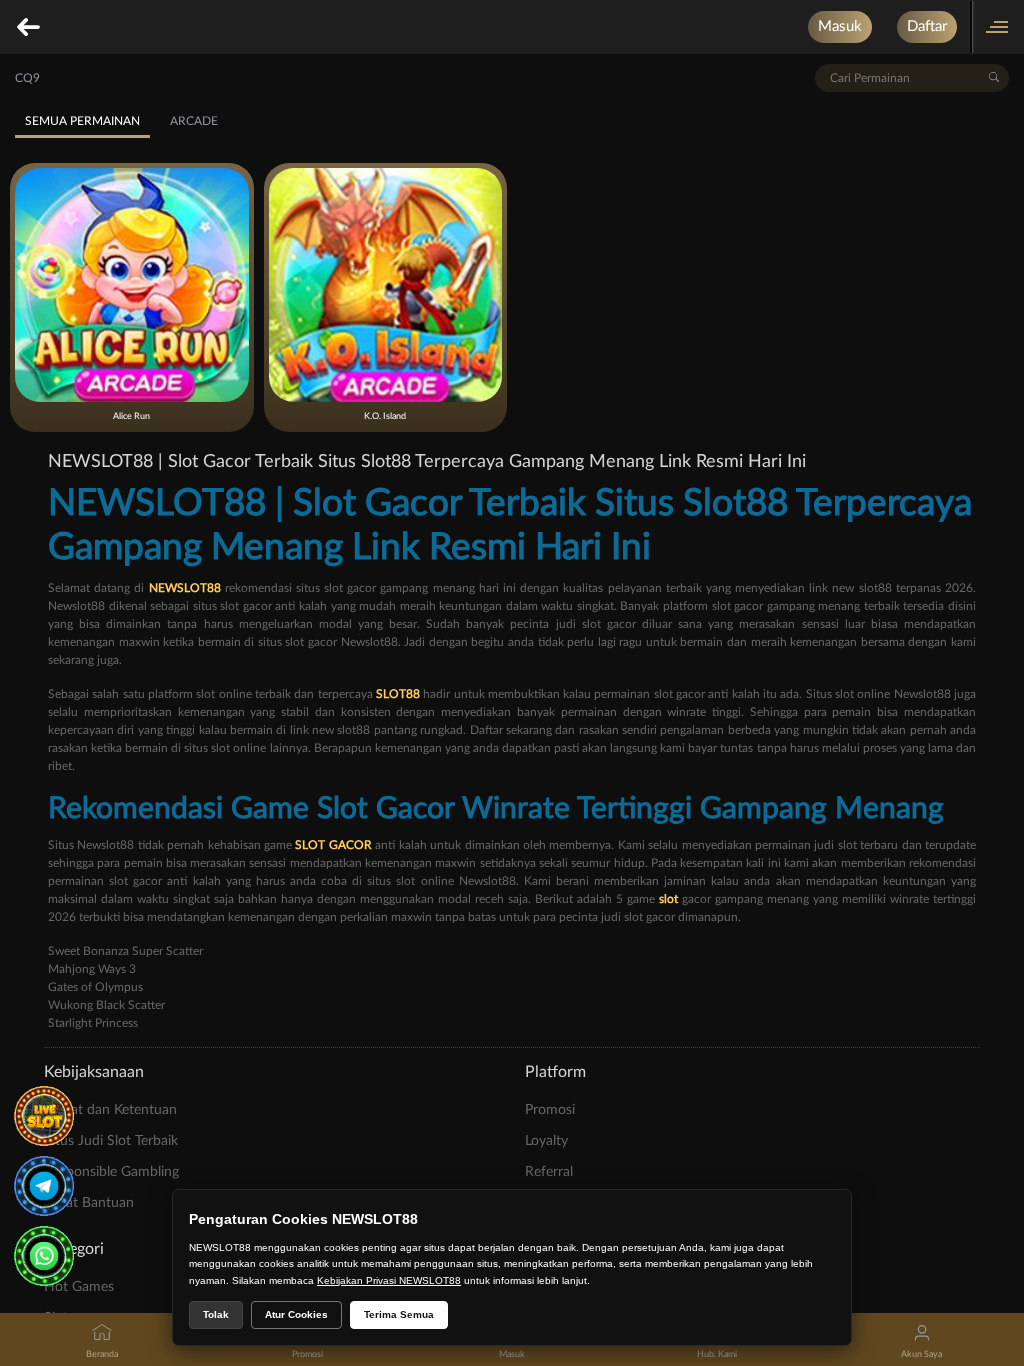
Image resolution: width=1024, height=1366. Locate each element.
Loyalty (546, 1141)
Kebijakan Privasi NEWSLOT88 (389, 1280)
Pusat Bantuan (89, 1203)
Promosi (550, 1110)
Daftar (927, 26)
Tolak (216, 1314)
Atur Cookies (296, 1314)
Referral (549, 1172)
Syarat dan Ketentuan (110, 1110)
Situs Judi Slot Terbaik (111, 1141)
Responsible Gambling (111, 1172)
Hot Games (79, 1287)
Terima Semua (399, 1314)
